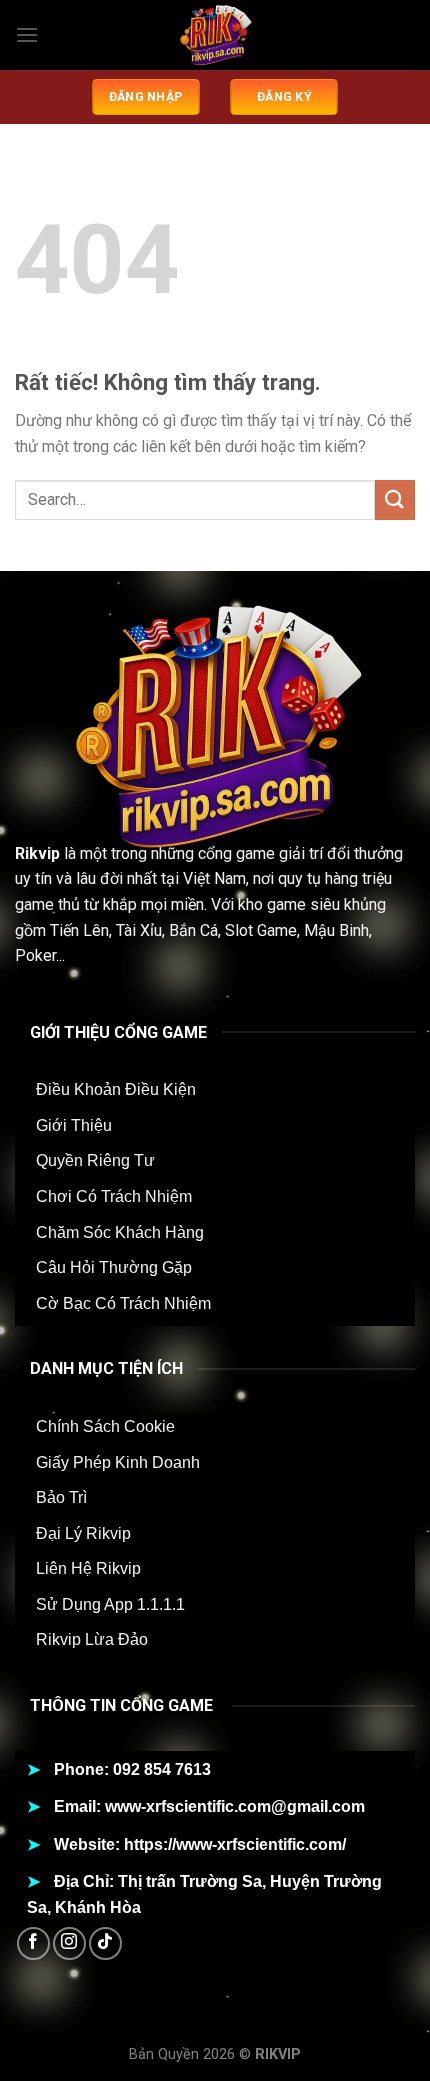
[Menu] (27, 34)
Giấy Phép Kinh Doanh (118, 1462)
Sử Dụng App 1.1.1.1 (110, 1604)
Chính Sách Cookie (105, 1426)
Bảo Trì (61, 1497)
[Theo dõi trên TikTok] (105, 1943)
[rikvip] (215, 35)
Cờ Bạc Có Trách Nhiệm (123, 1303)
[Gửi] (395, 499)
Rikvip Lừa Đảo (92, 1639)
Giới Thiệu (74, 1125)
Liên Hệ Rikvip (88, 1568)
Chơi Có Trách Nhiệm (114, 1196)
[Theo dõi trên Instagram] (69, 1943)
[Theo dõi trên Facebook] (33, 1943)
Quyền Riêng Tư (95, 1160)
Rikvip (37, 853)
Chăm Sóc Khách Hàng (120, 1232)
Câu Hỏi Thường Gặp (114, 1267)
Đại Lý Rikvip (83, 1533)
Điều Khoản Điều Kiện (116, 1089)
